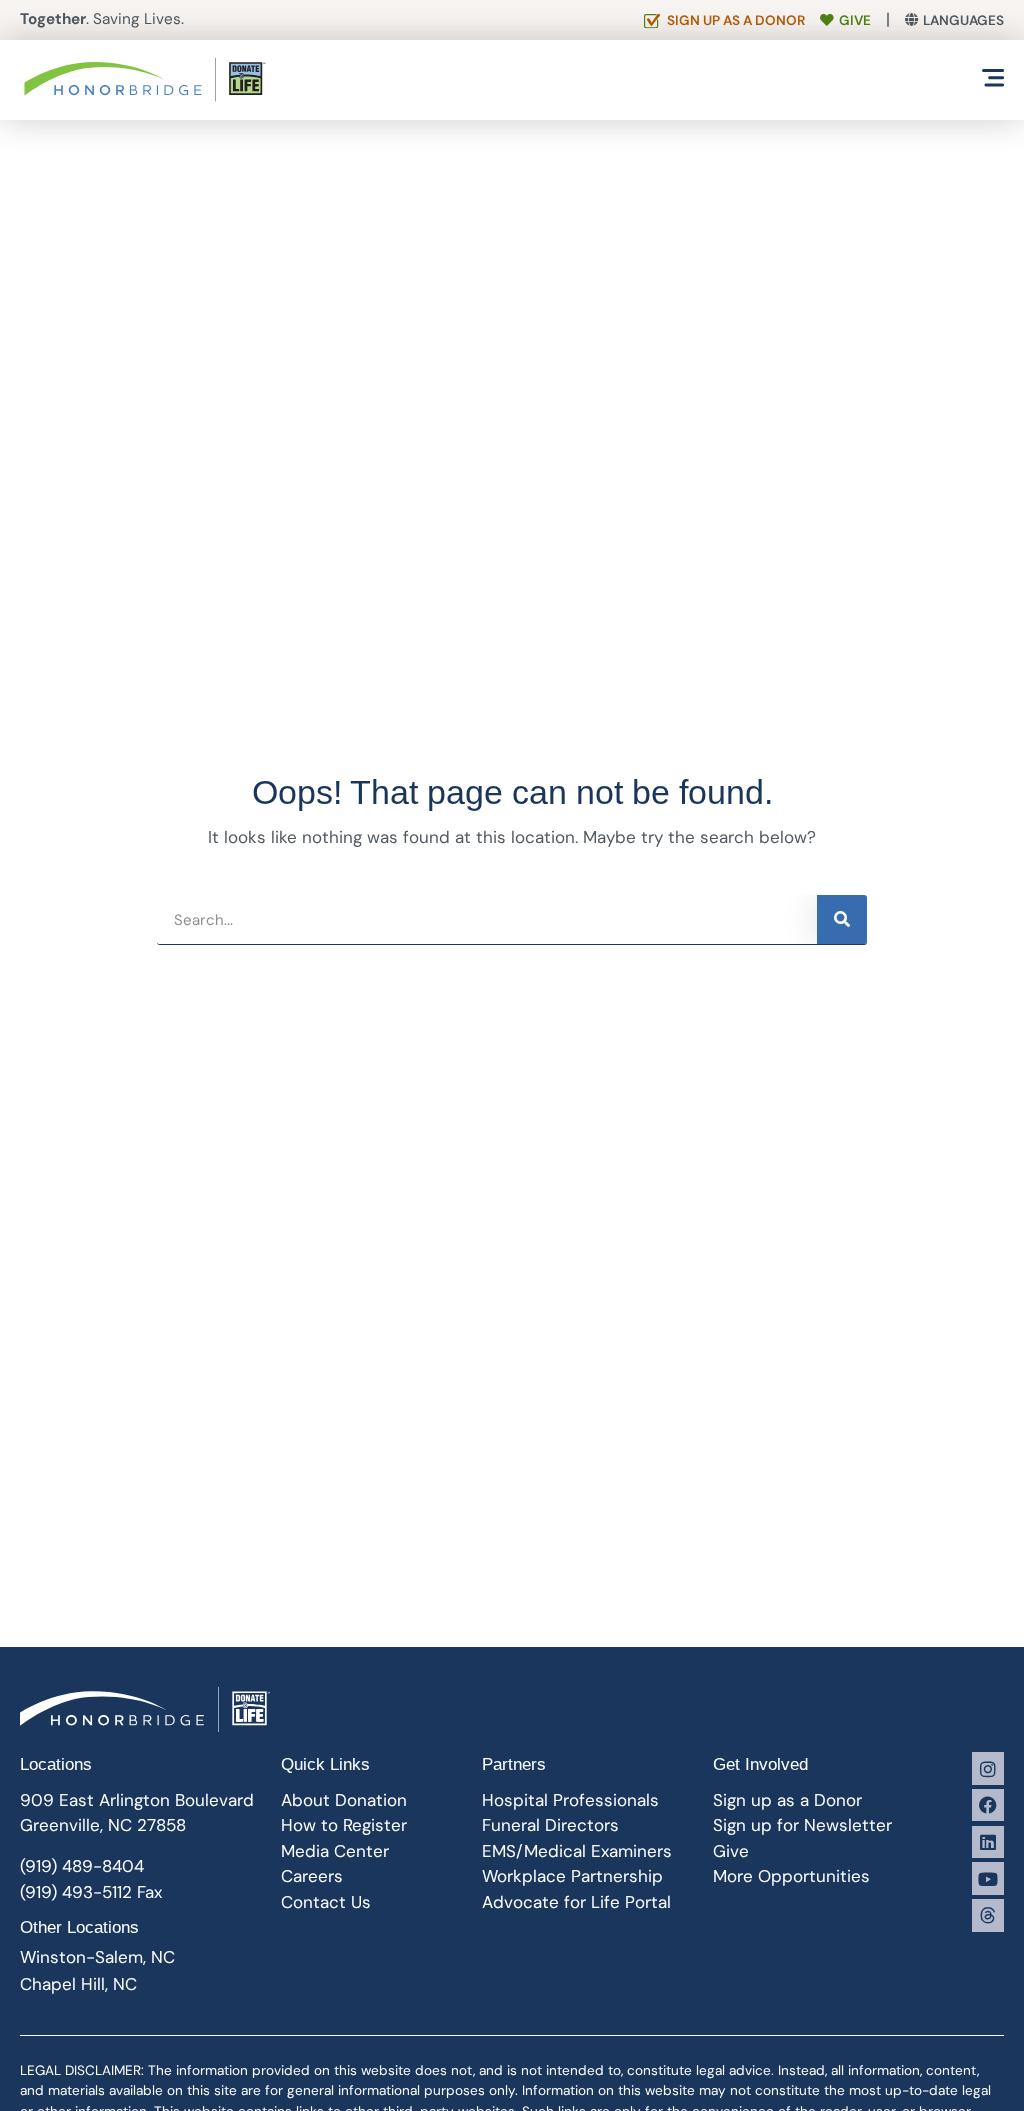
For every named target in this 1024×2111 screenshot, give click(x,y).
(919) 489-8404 (82, 1866)
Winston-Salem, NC (97, 1957)
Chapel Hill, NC (78, 1984)
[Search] (842, 919)
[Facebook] (988, 1805)
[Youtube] (988, 1878)
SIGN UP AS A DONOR (736, 20)
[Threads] (988, 1915)
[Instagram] (988, 1768)
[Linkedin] (988, 1842)
